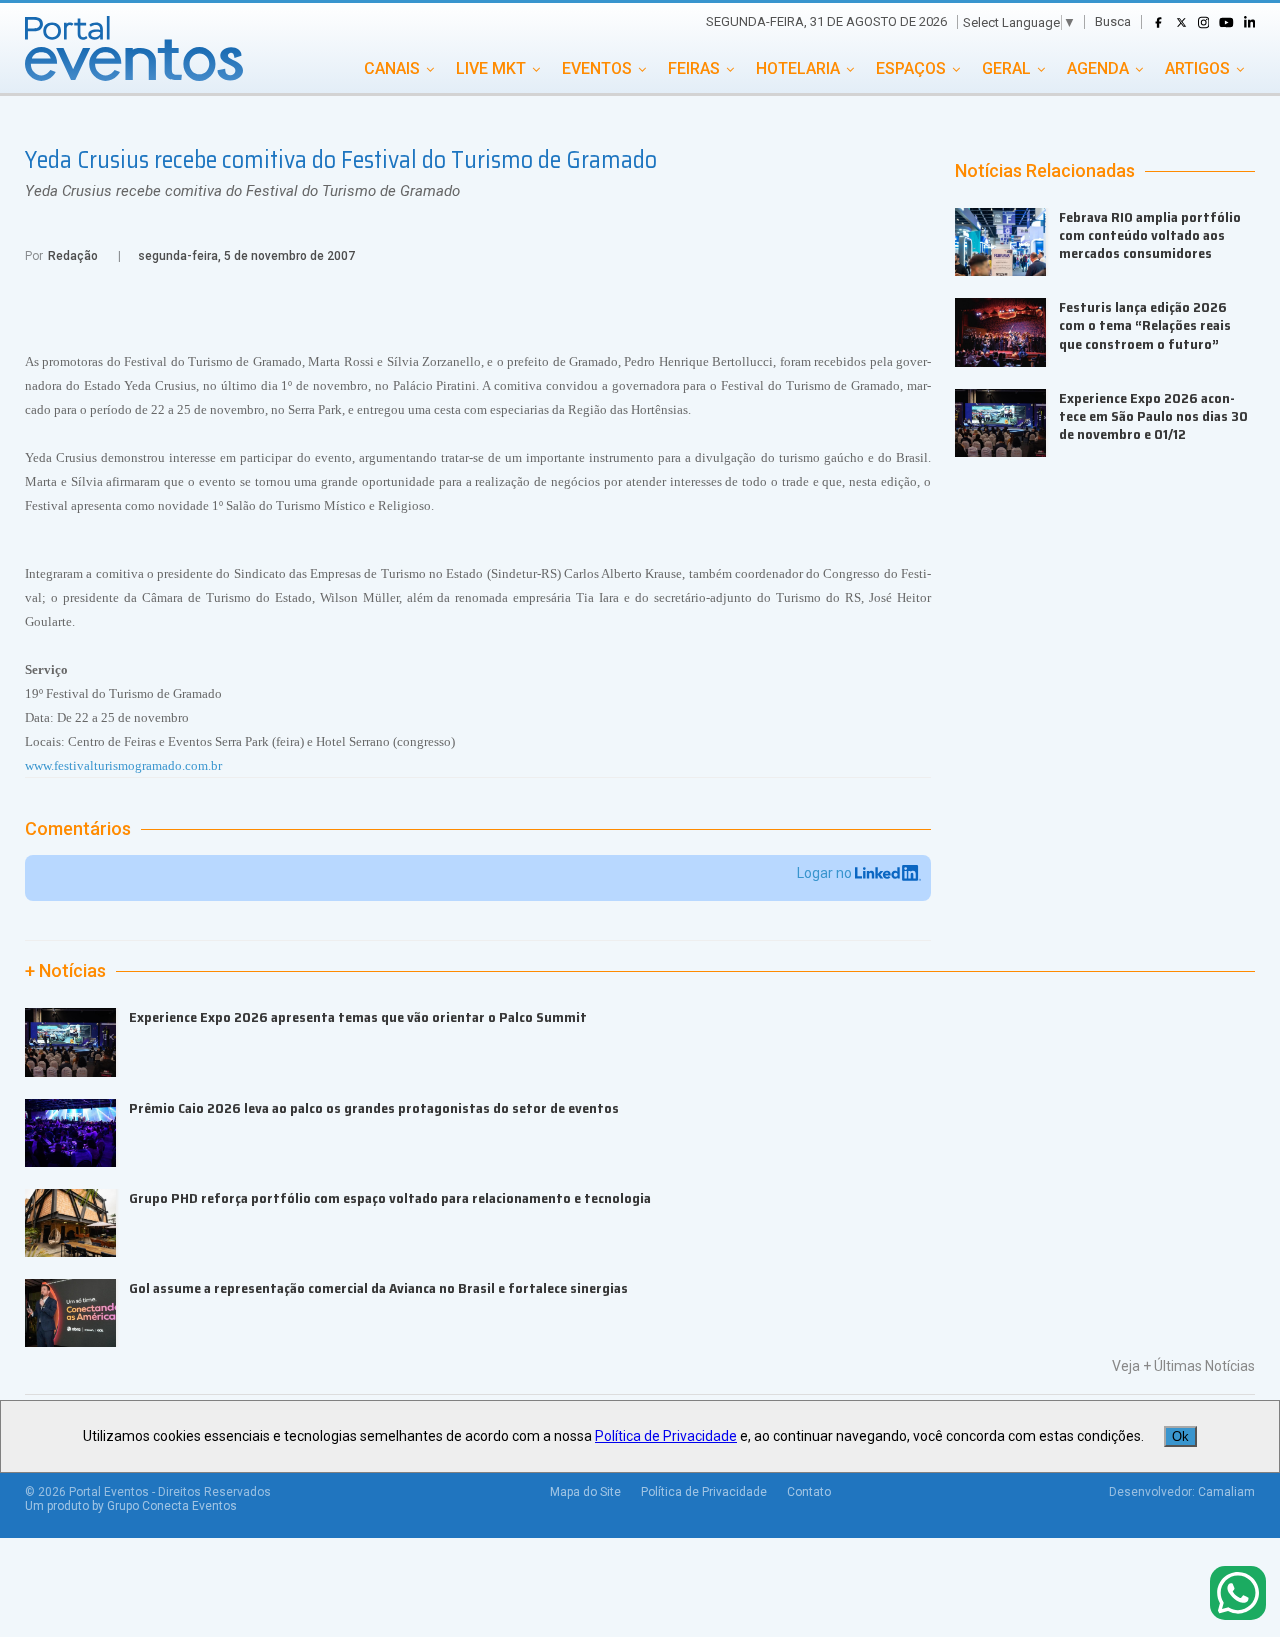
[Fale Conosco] (1238, 1594)
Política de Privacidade (704, 1492)
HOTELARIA (798, 68)
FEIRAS (694, 68)
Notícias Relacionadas (1045, 171)
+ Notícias (65, 971)
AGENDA (1098, 68)
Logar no (826, 873)
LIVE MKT (491, 68)
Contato (809, 1492)
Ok (1180, 1436)
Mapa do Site (585, 1492)
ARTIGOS (1197, 68)
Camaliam (1226, 1492)
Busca (1113, 21)
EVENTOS (597, 68)
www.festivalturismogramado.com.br (123, 765)
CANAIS (392, 68)
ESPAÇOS (911, 68)
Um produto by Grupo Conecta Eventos (131, 1506)
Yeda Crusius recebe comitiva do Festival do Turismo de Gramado (242, 191)
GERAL (1006, 68)
